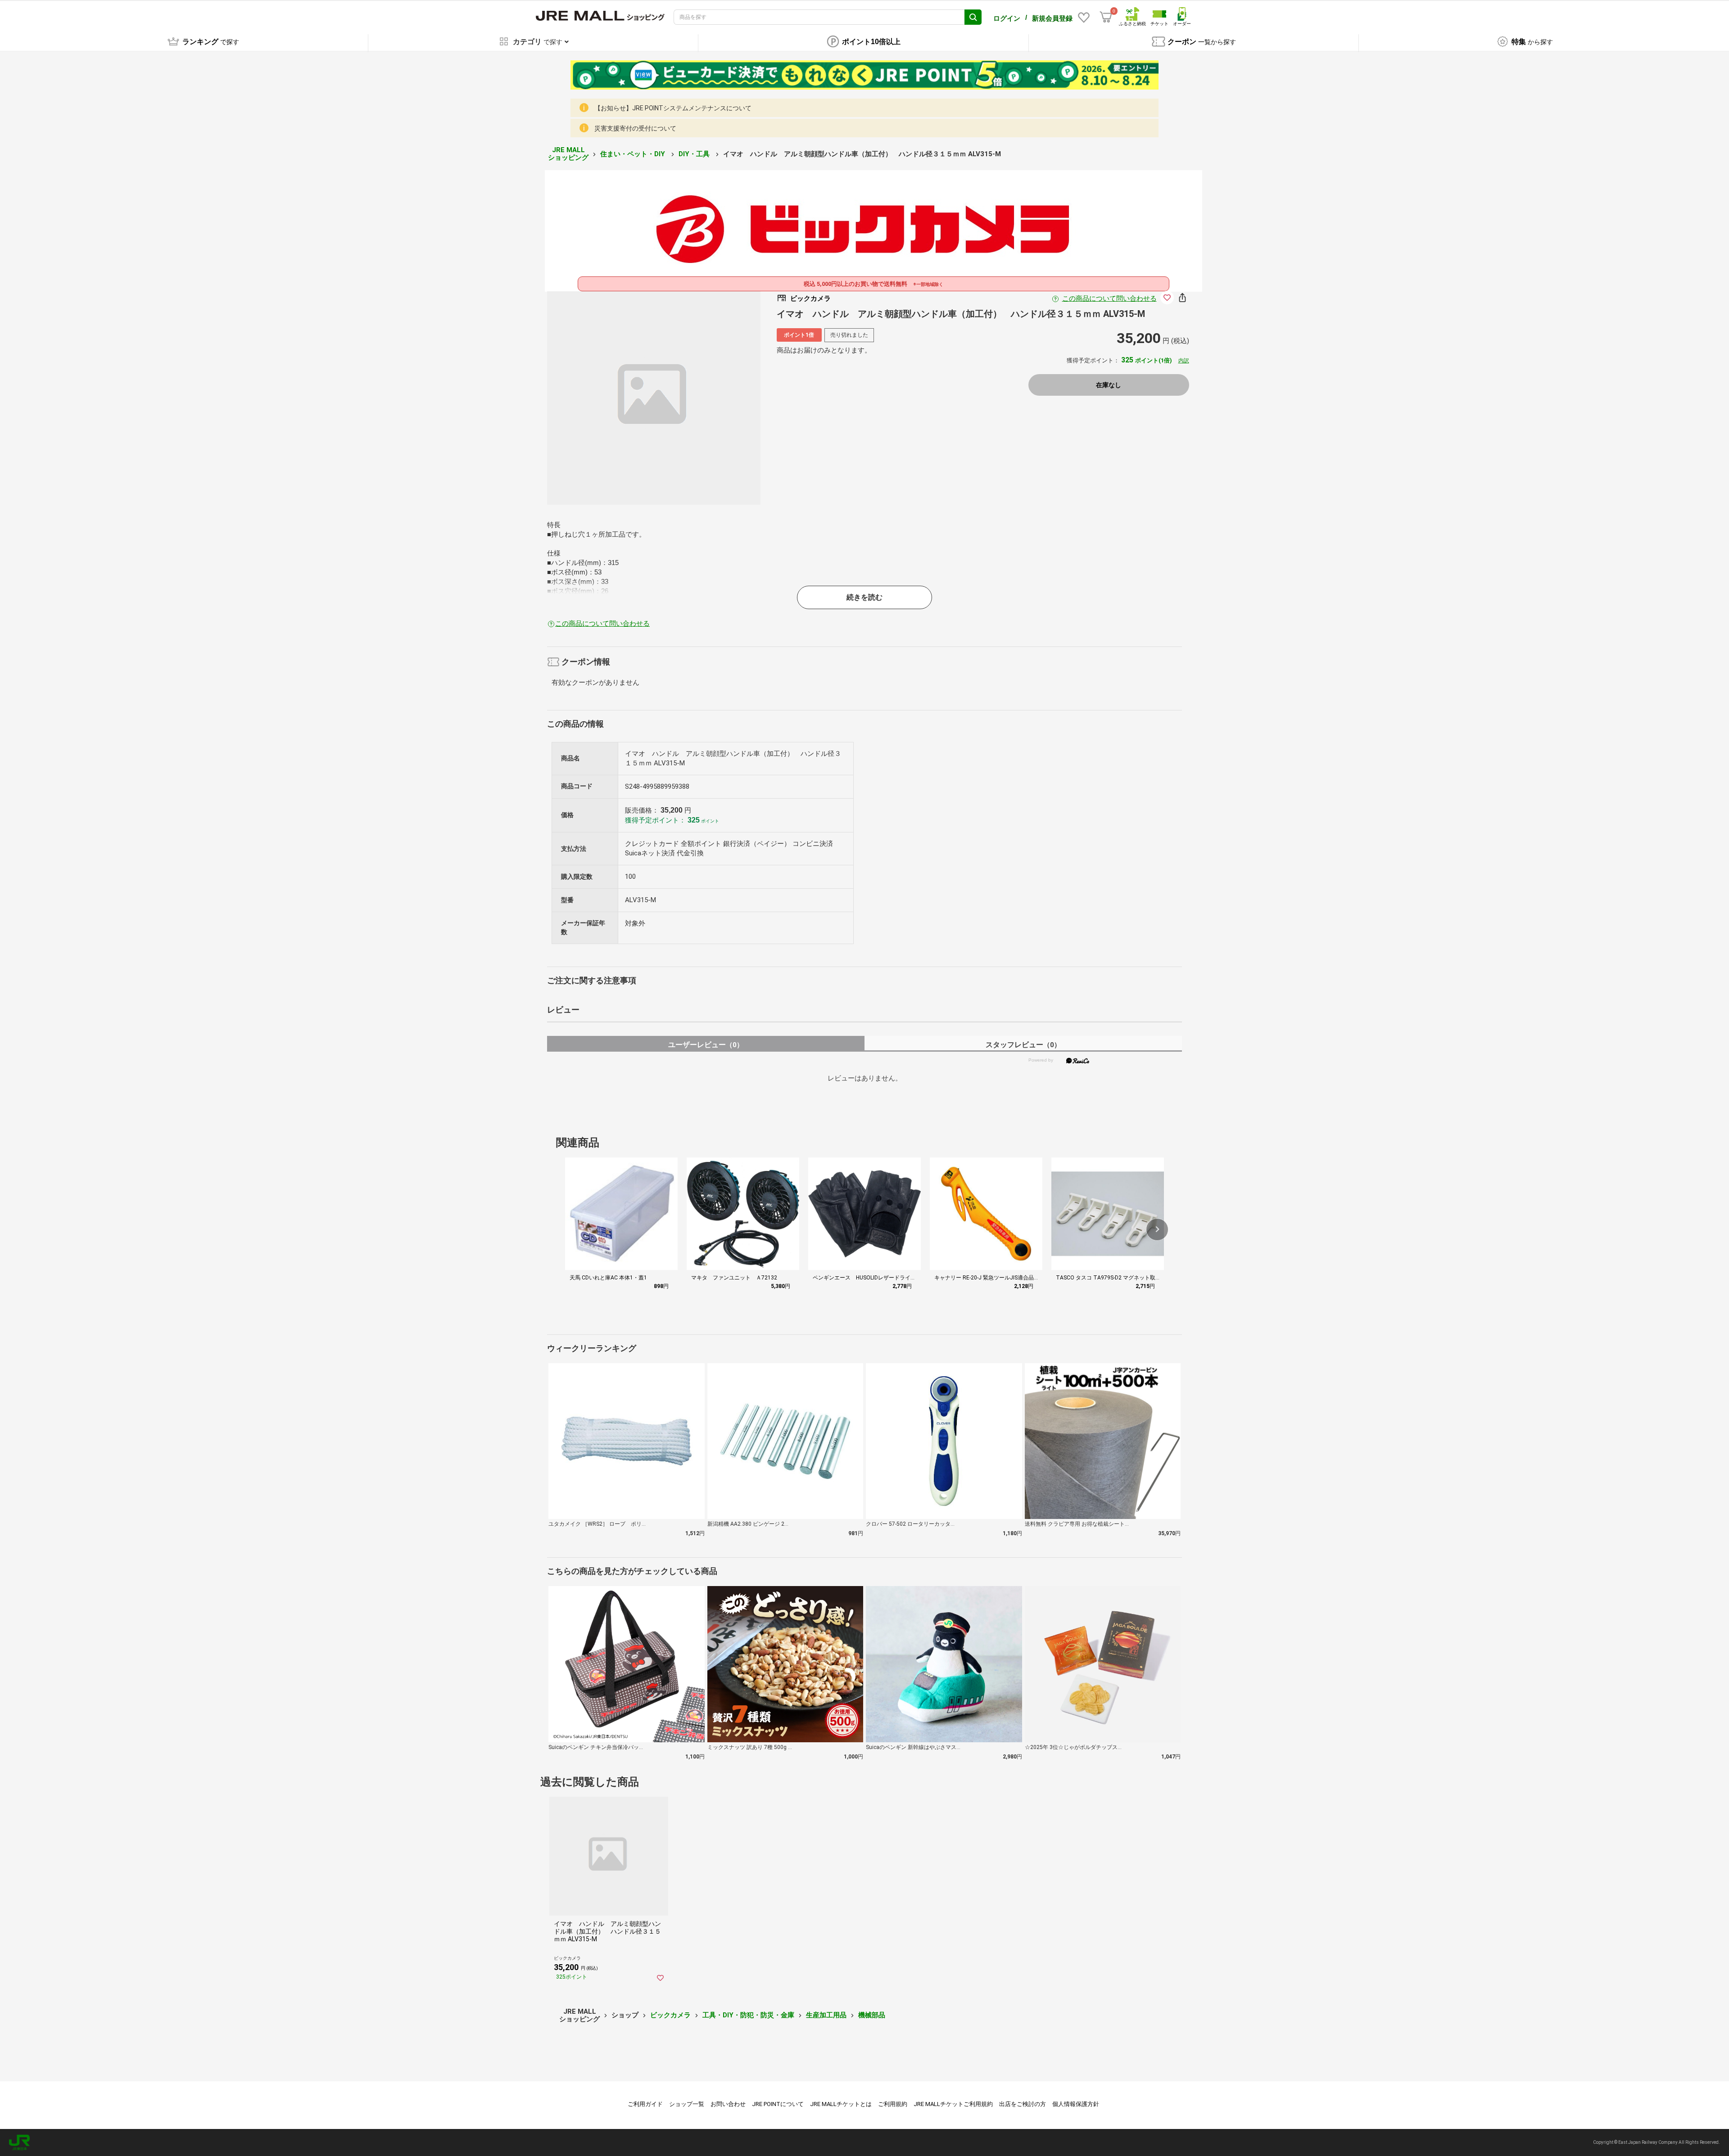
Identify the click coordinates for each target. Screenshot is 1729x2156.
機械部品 (872, 2015)
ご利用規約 (893, 2104)
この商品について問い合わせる (1109, 298)
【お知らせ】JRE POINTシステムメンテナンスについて (673, 108)
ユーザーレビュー (706, 1045)
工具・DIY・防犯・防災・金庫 (748, 2015)
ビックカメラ (670, 2015)
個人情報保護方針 (1076, 2104)
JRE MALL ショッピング (568, 154)
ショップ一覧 (687, 2104)
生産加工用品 (826, 2015)
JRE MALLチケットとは (841, 2104)
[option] (654, 398)
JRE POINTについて (778, 2104)
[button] (1157, 1229)
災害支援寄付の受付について (635, 128)
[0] (1106, 17)
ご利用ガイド (645, 2104)
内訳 (1184, 361)
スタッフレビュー (1023, 1045)
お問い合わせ (728, 2104)
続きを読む (864, 597)
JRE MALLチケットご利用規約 (953, 2104)
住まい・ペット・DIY (634, 154)
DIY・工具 (695, 154)
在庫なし (1109, 385)
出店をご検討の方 (1023, 2104)
